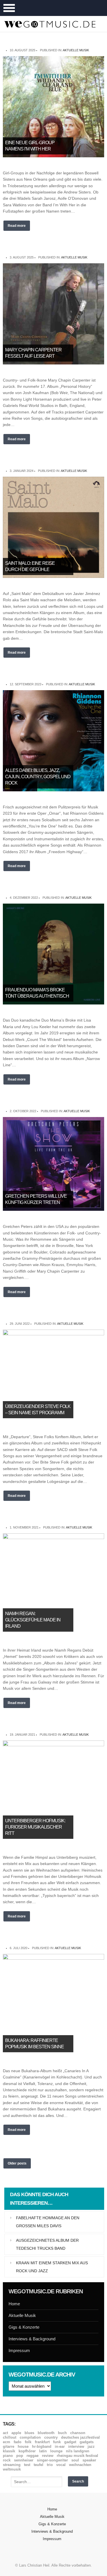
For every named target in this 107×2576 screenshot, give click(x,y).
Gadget (70, 2442)
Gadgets (87, 2442)
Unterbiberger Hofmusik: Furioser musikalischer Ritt (35, 1827)
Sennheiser (24, 2460)
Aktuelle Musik (76, 50)
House (23, 2446)
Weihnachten (80, 2465)
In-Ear (60, 2446)
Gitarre (9, 2446)
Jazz (91, 2446)
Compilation (30, 2437)
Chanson (78, 2433)
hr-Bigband (42, 2446)
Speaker (89, 2460)
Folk (28, 2442)
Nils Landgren (78, 2451)
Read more (17, 226)
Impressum (19, 2350)
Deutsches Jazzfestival (80, 2437)
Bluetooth (46, 2433)
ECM (7, 2442)
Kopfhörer (27, 2451)
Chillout (10, 2437)
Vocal (61, 2465)
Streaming (12, 2465)
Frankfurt (42, 2442)
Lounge (56, 2451)
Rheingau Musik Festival (77, 2456)
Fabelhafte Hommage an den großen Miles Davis (48, 2222)
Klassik (9, 2451)
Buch (62, 2433)
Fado (18, 2442)
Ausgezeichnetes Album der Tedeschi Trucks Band (47, 2244)
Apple (16, 2433)
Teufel (39, 2465)
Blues (29, 2433)
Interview (76, 2446)
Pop (20, 2456)
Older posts (17, 2163)
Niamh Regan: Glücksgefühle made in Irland (33, 1620)
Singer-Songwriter (52, 2460)
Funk (57, 2442)
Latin (43, 2451)
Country (51, 2437)
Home (14, 2304)
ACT (5, 2433)
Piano (8, 2456)
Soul (75, 2460)
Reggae (33, 2456)
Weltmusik (12, 2469)
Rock (7, 2460)
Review (48, 2456)
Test (27, 2465)
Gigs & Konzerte (24, 2327)
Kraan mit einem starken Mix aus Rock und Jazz (52, 2267)
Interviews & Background (32, 2339)
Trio (50, 2465)
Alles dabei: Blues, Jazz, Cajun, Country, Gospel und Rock (38, 777)
